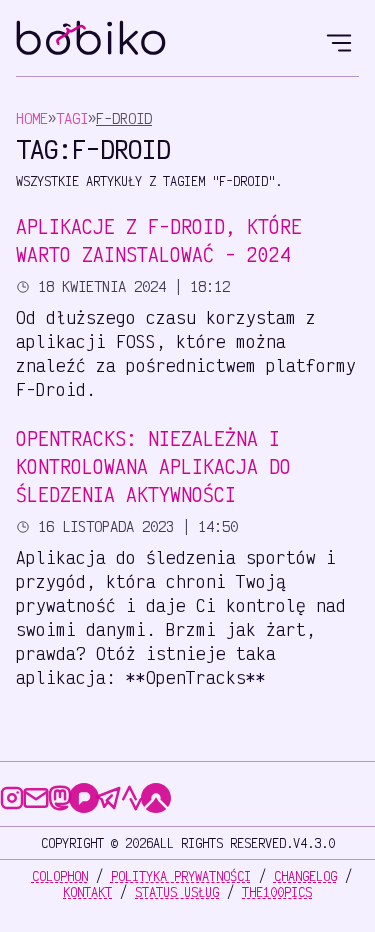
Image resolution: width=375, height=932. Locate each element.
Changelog (305, 876)
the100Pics (277, 892)
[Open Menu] (339, 40)
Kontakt (87, 892)
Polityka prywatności (181, 876)
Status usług (177, 892)
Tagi (72, 118)
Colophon (60, 876)
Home (32, 118)
